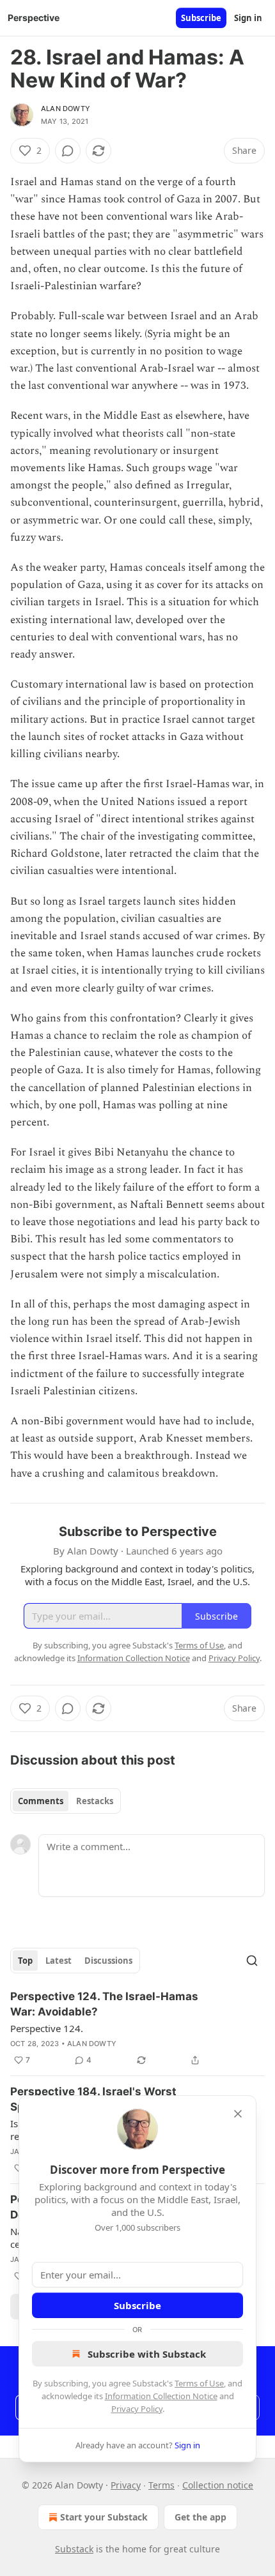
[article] (137, 2028)
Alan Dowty (66, 109)
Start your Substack (104, 2517)
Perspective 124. (47, 2028)
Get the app (200, 2517)
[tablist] (66, 1801)
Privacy (126, 2485)
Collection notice (218, 2485)
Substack (74, 2549)
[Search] (252, 1961)
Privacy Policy (137, 2409)
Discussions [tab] (108, 1961)
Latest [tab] (59, 1961)
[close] (238, 2114)
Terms (161, 2485)
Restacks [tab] (95, 1801)
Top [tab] (25, 1961)
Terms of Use (199, 2383)
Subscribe (201, 18)
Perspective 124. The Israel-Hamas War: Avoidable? (104, 2004)
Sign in (248, 18)
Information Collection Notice (161, 2396)
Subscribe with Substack (147, 2354)
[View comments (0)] (68, 151)
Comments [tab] (41, 1801)
